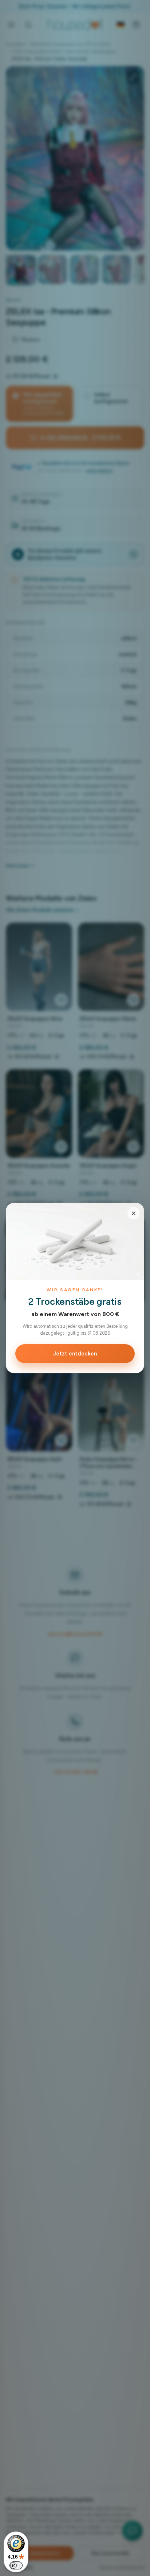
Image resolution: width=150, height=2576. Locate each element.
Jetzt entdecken (75, 1354)
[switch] (16, 2565)
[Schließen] (134, 1213)
